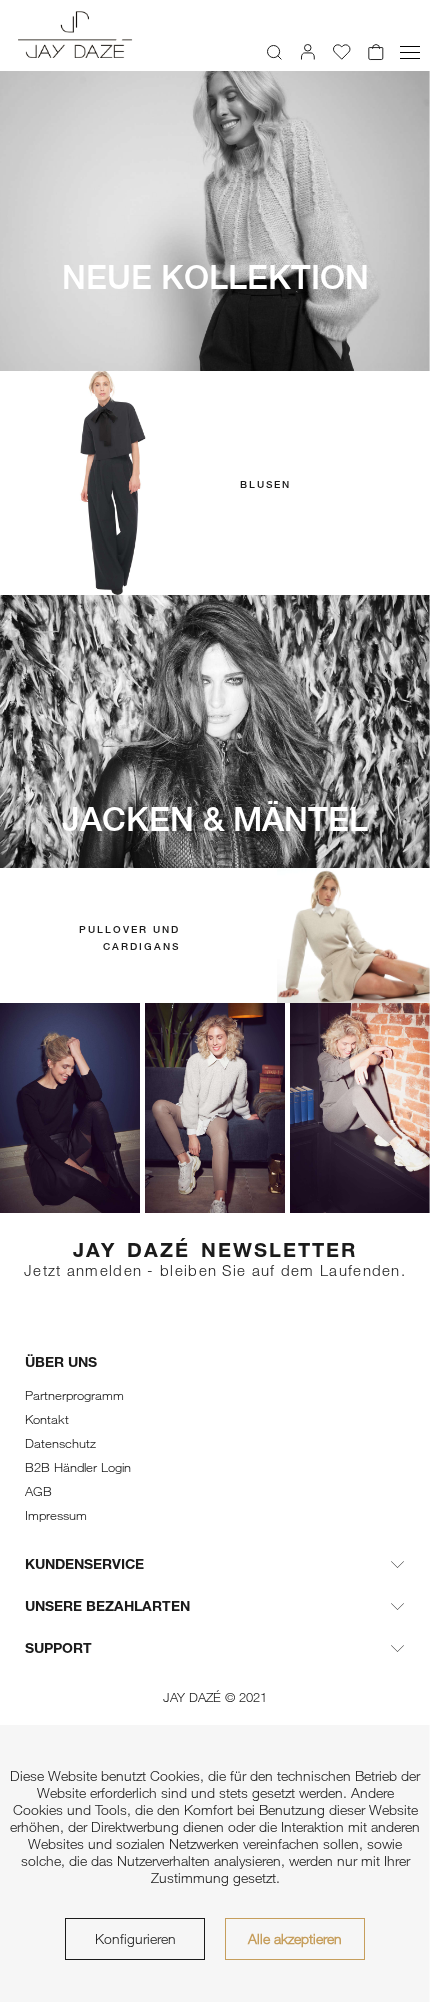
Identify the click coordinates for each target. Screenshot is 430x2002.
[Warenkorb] (376, 52)
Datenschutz (60, 1443)
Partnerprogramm (74, 1395)
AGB (38, 1491)
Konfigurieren (135, 1938)
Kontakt (47, 1419)
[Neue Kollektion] (215, 221)
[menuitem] (274, 52)
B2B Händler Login (78, 1467)
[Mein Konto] (308, 52)
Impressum (56, 1515)
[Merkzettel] (342, 52)
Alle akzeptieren (295, 1938)
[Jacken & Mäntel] (215, 732)
